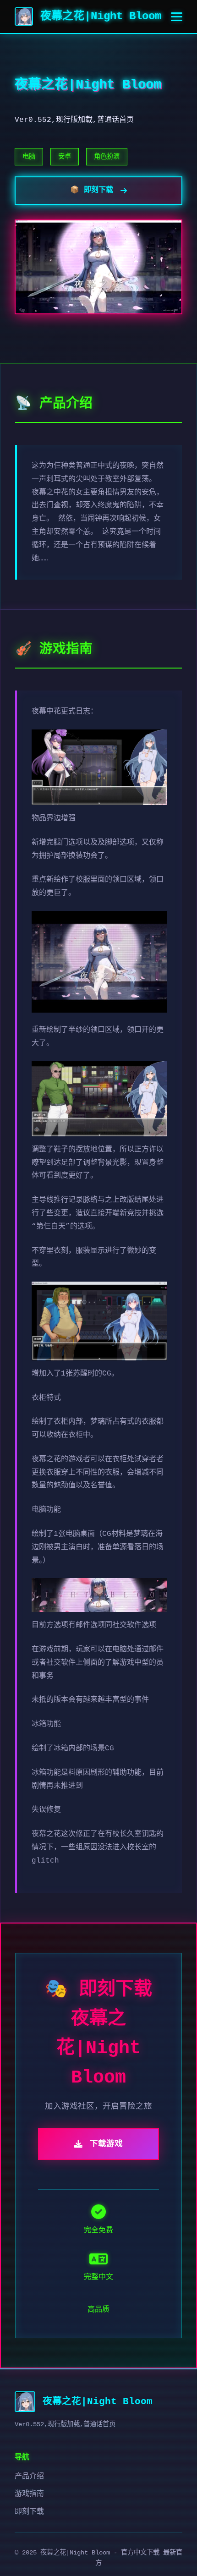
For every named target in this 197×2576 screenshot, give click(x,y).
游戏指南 (29, 2494)
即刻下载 (29, 2512)
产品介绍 (29, 2477)
